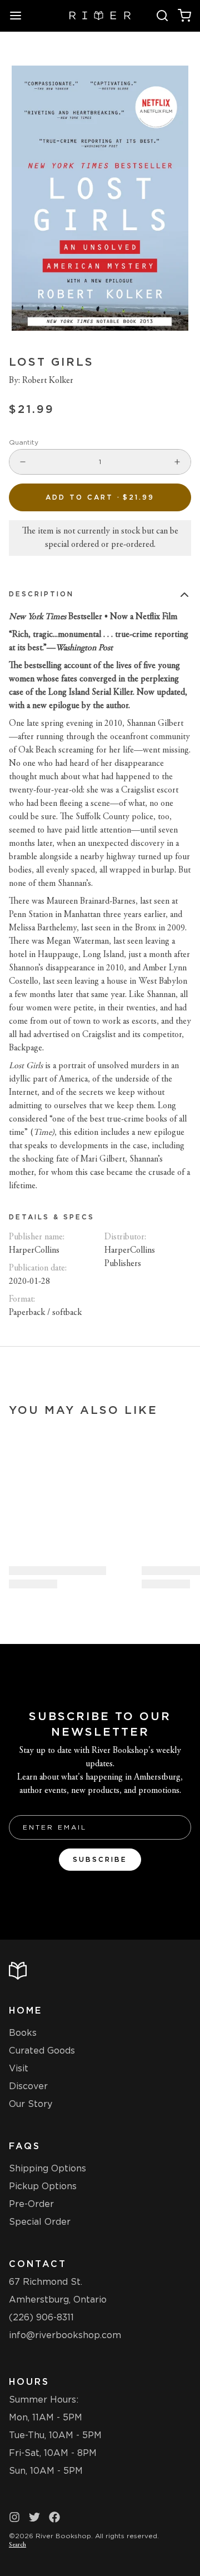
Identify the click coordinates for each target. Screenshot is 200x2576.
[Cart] (184, 16)
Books (23, 2033)
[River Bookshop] (100, 16)
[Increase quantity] (177, 462)
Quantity (24, 442)
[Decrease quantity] (23, 462)
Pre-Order (31, 2204)
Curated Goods (42, 2051)
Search (17, 2545)
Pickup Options (43, 2186)
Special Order (40, 2222)
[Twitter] (34, 2517)
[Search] (162, 16)
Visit (19, 2068)
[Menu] (20, 16)
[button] (100, 497)
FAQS (25, 2146)
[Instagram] (14, 2517)
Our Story (31, 2104)
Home (26, 2011)
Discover (28, 2086)
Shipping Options (47, 2168)
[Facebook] (54, 2517)
